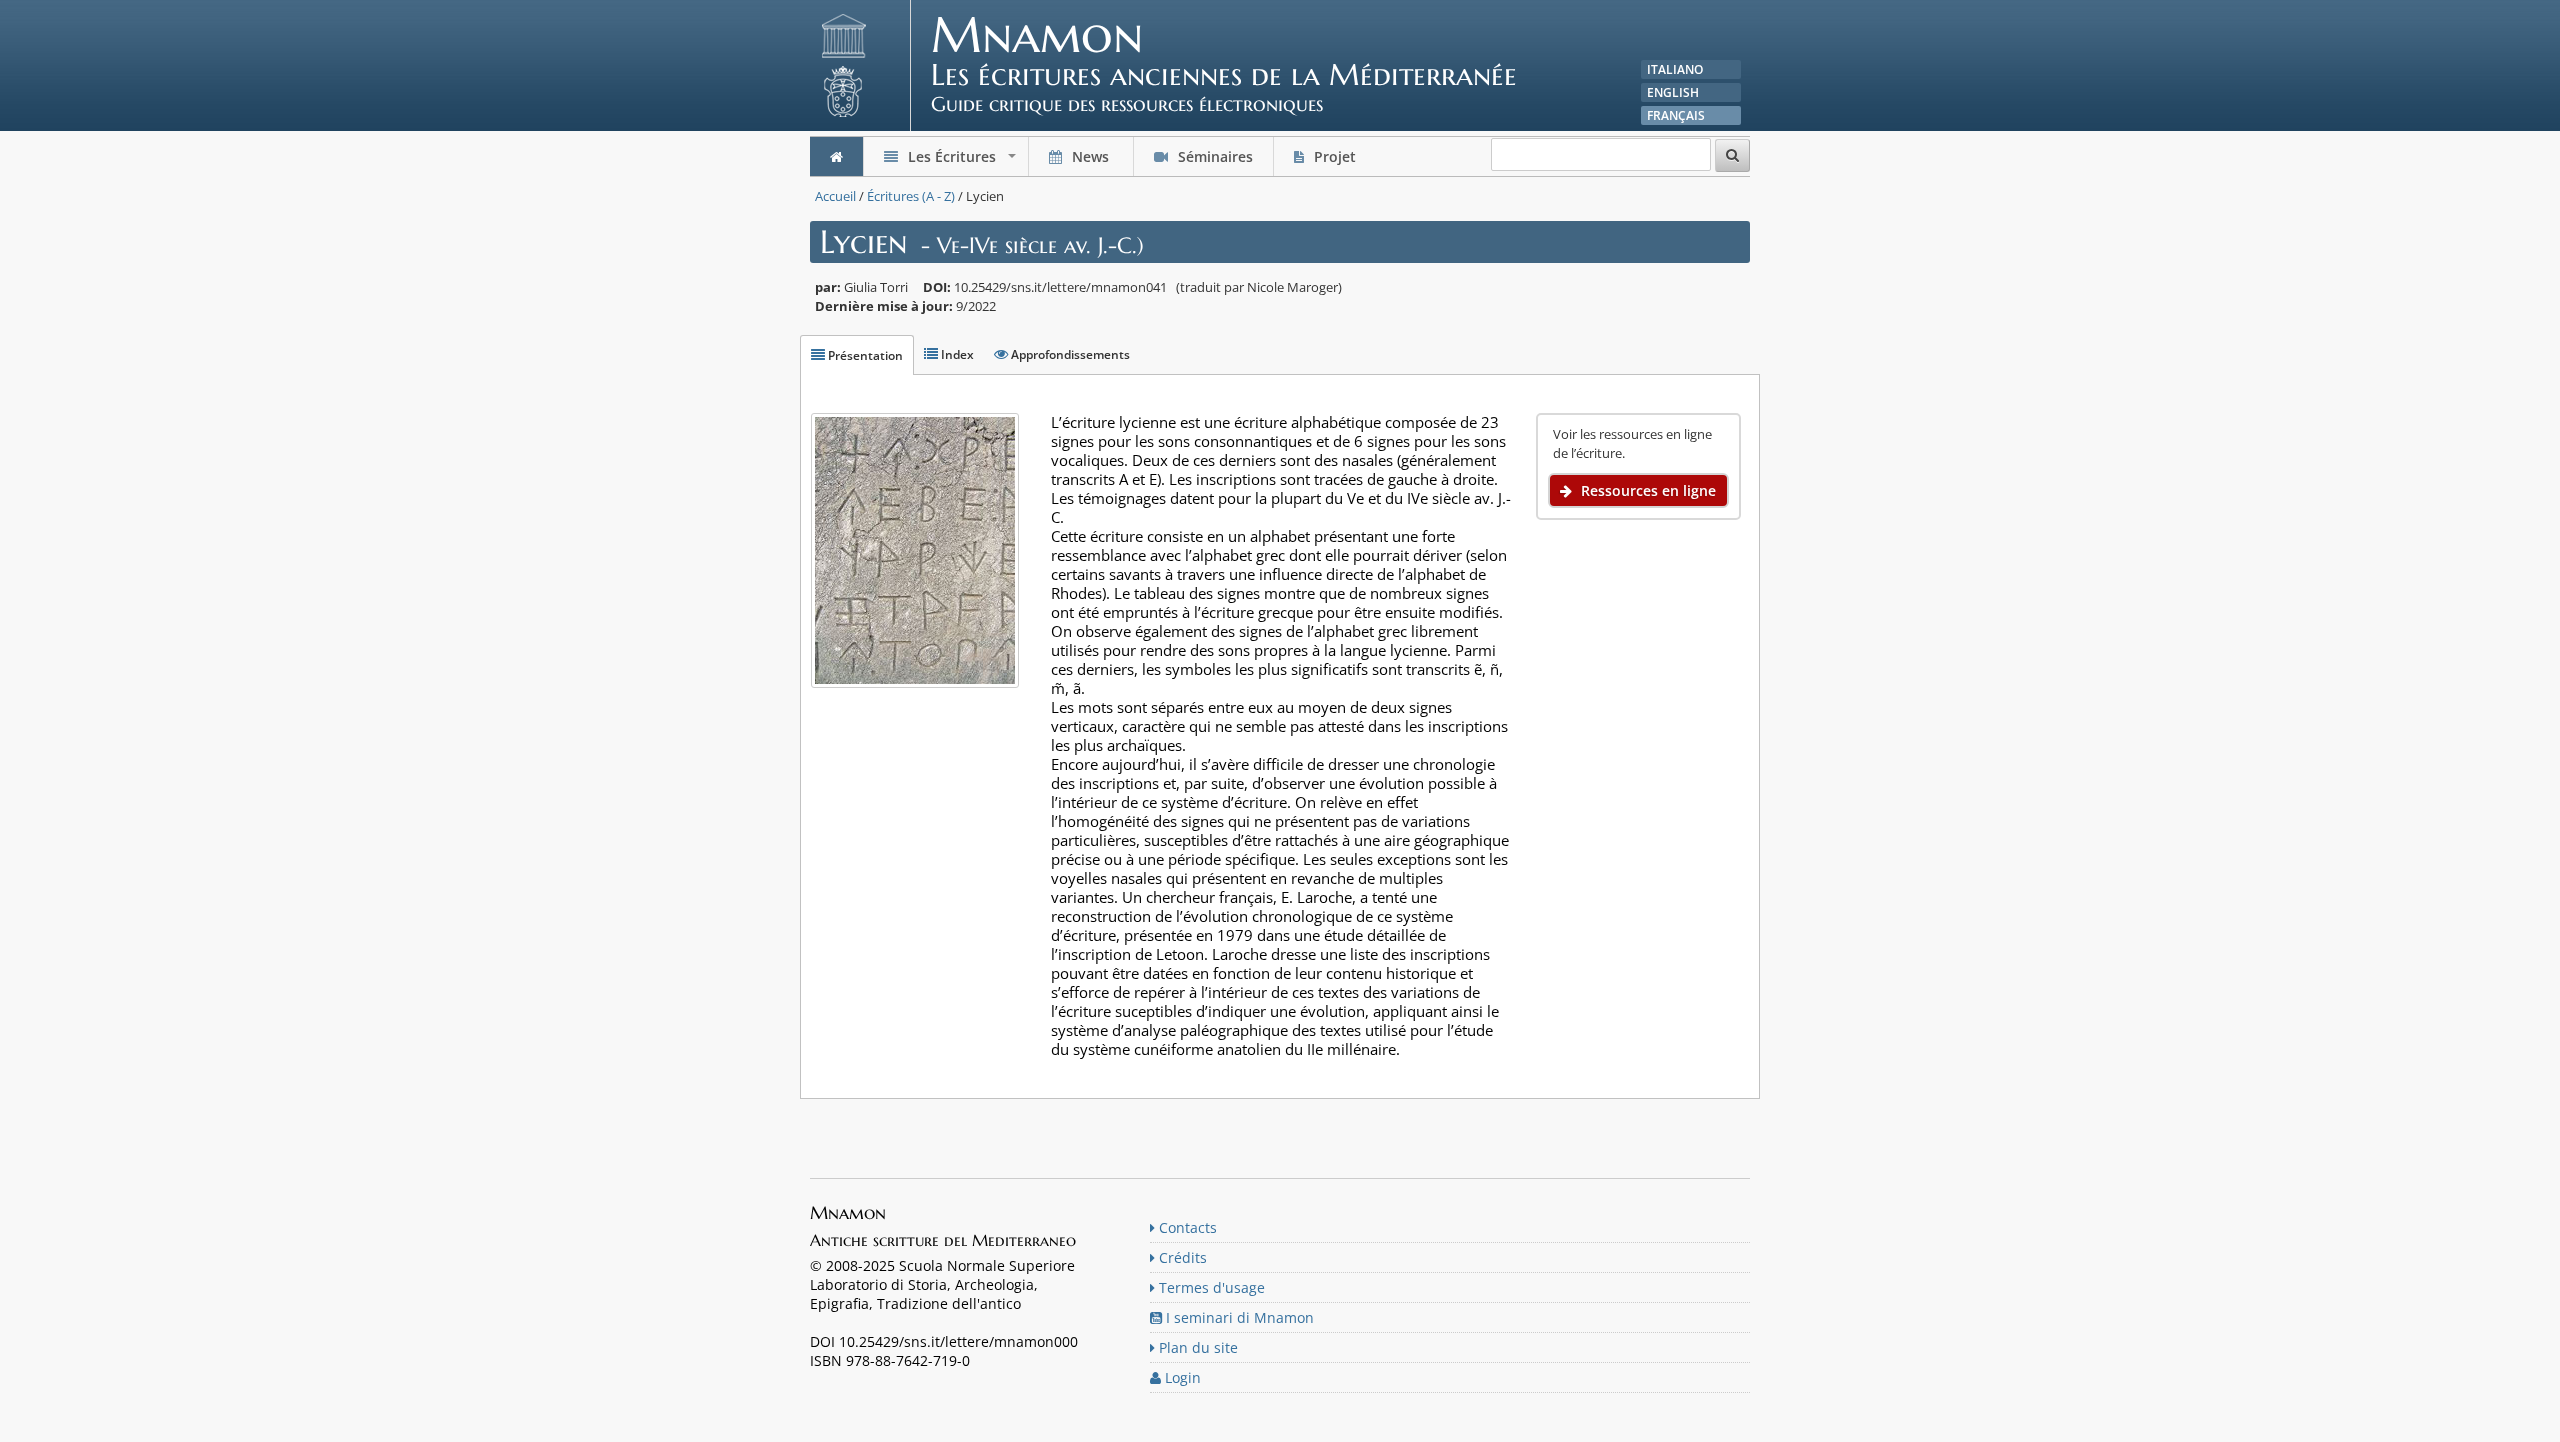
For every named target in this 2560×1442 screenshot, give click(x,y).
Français (1676, 115)
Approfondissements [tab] (1069, 354)
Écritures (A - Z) (911, 196)
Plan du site (1196, 1347)
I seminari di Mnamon (1238, 1317)
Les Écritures (962, 161)
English (1673, 92)
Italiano (1675, 69)
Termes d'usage (1210, 1287)
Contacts (1186, 1227)
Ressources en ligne (1646, 490)
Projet (1335, 156)
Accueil (835, 196)
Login (1181, 1377)
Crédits (1181, 1257)
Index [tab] (956, 354)
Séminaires (1213, 156)
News (1090, 156)
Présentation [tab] (864, 355)
